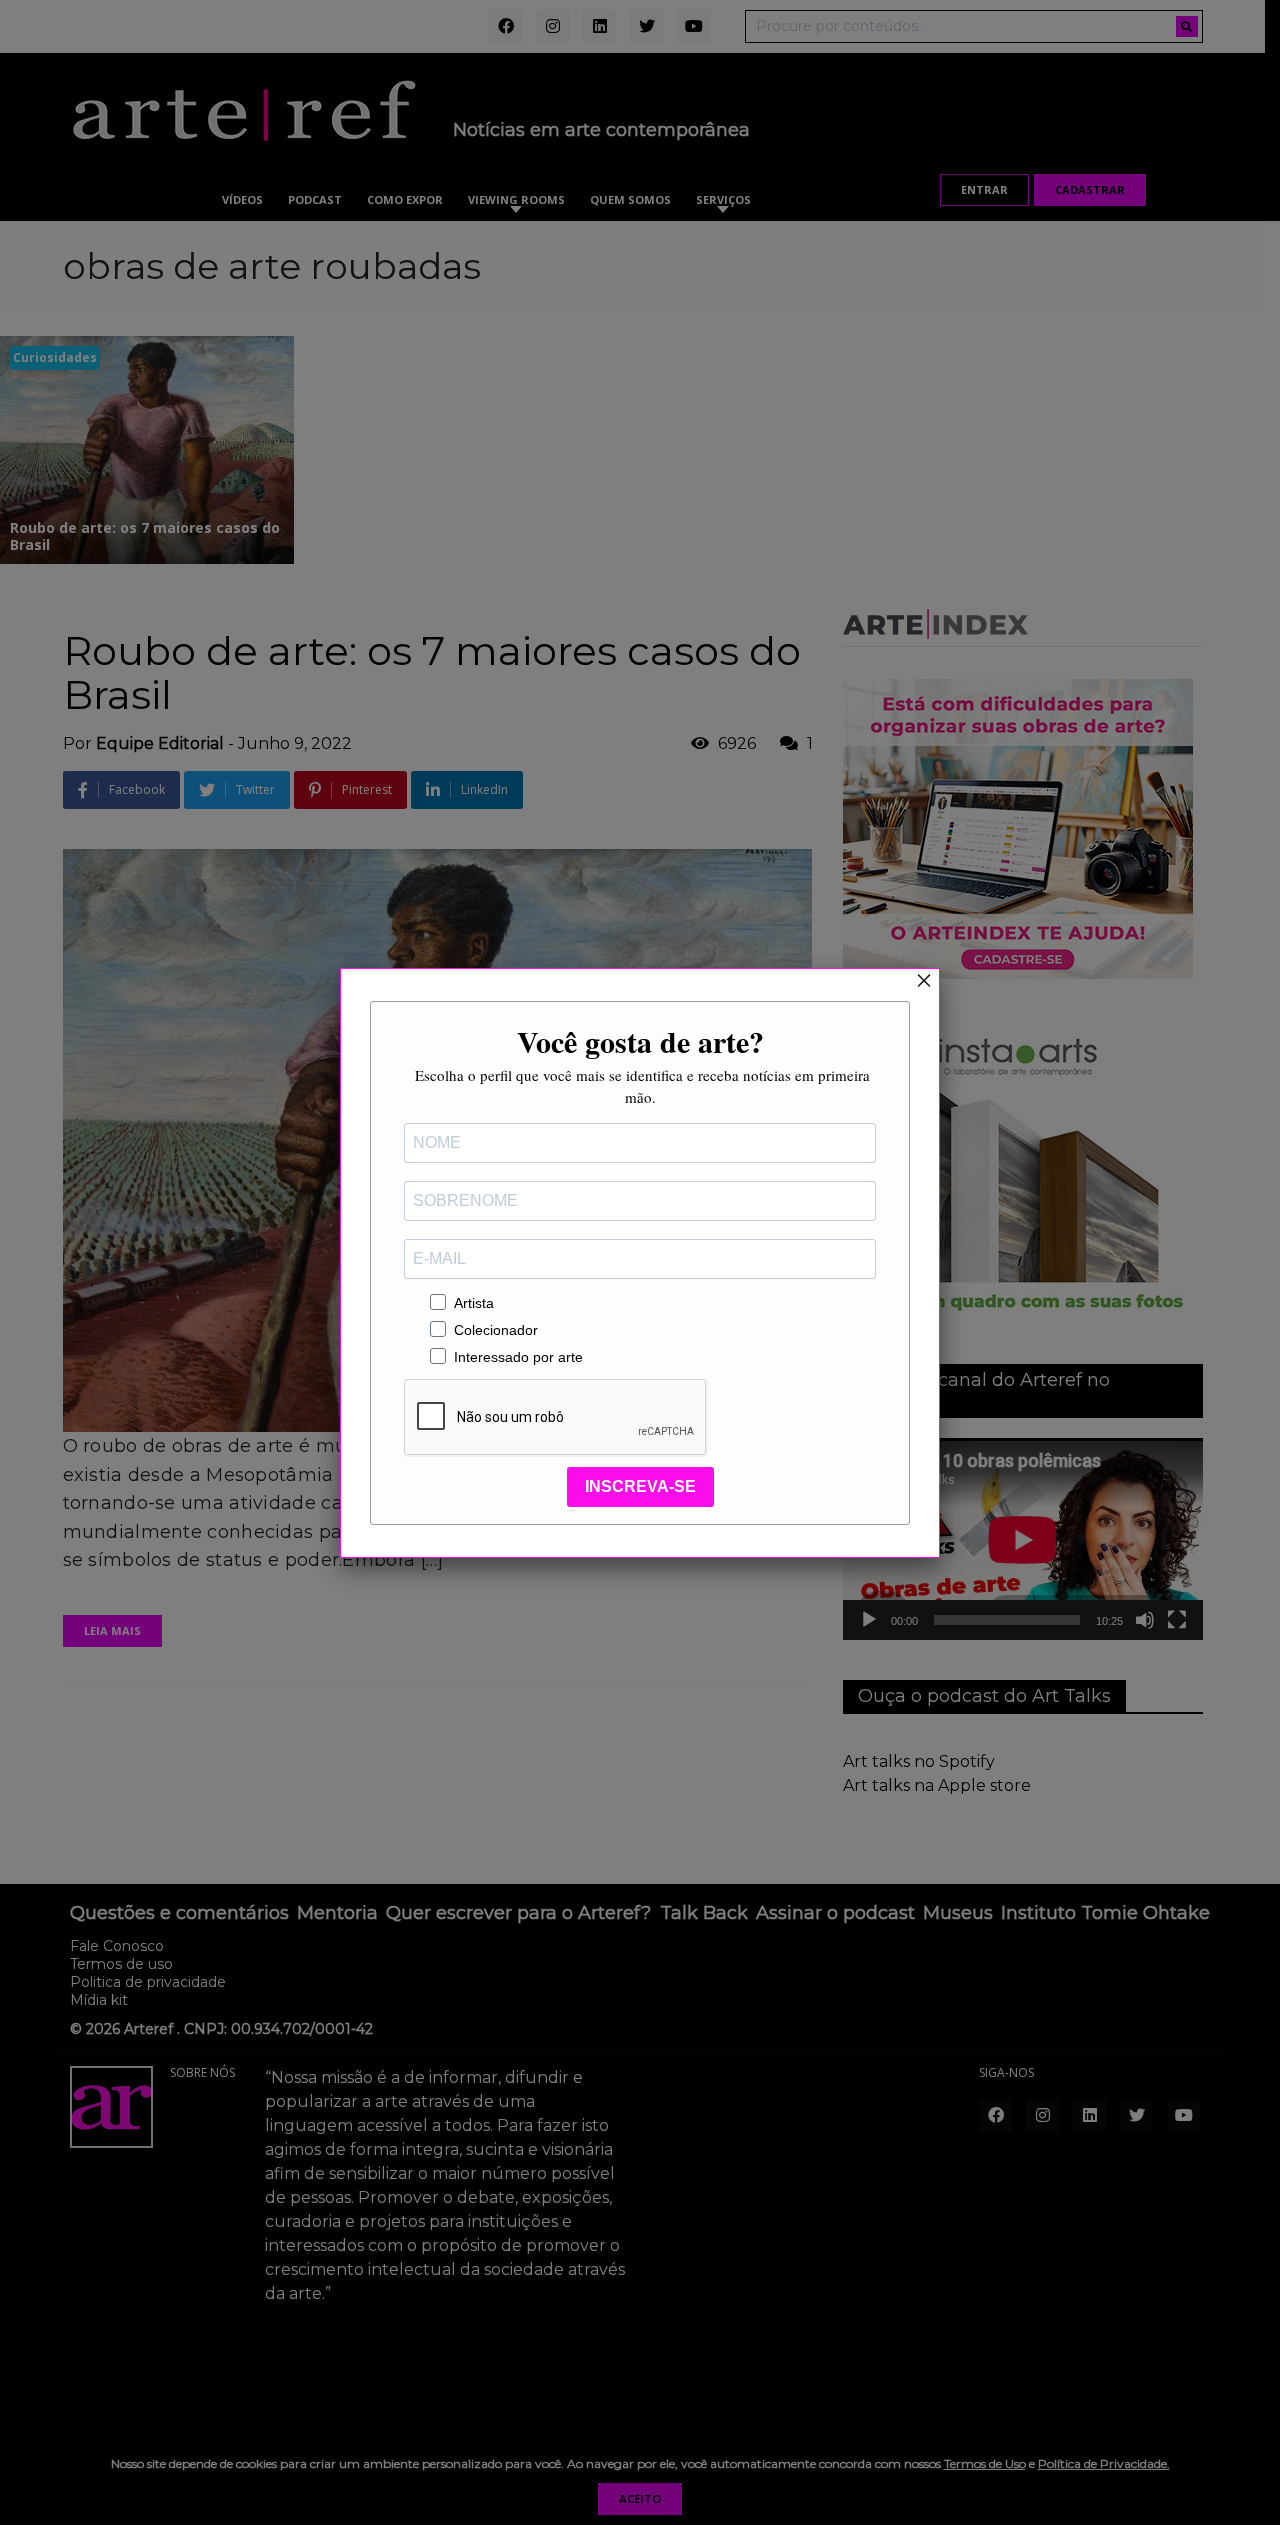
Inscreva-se (640, 1486)
